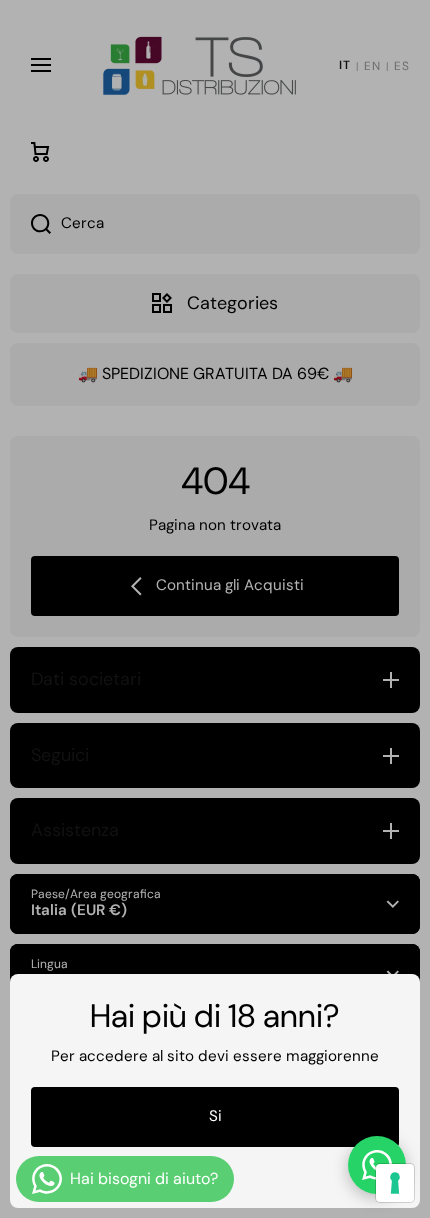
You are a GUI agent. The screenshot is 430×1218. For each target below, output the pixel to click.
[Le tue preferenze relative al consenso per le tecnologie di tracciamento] (395, 1183)
